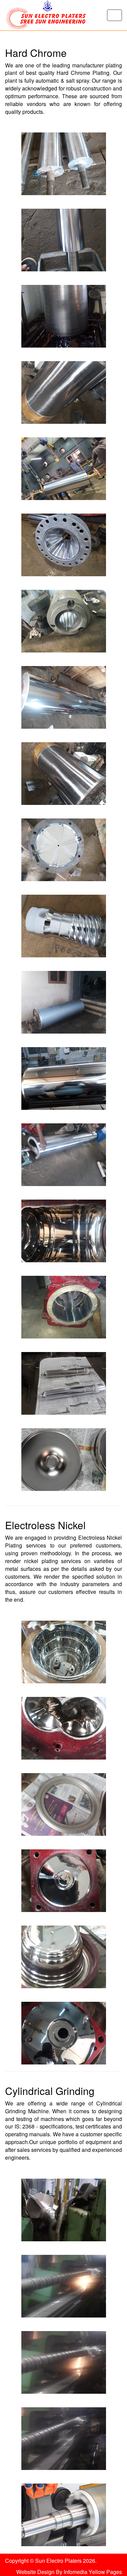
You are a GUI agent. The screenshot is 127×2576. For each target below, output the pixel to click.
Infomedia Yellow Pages (93, 2572)
